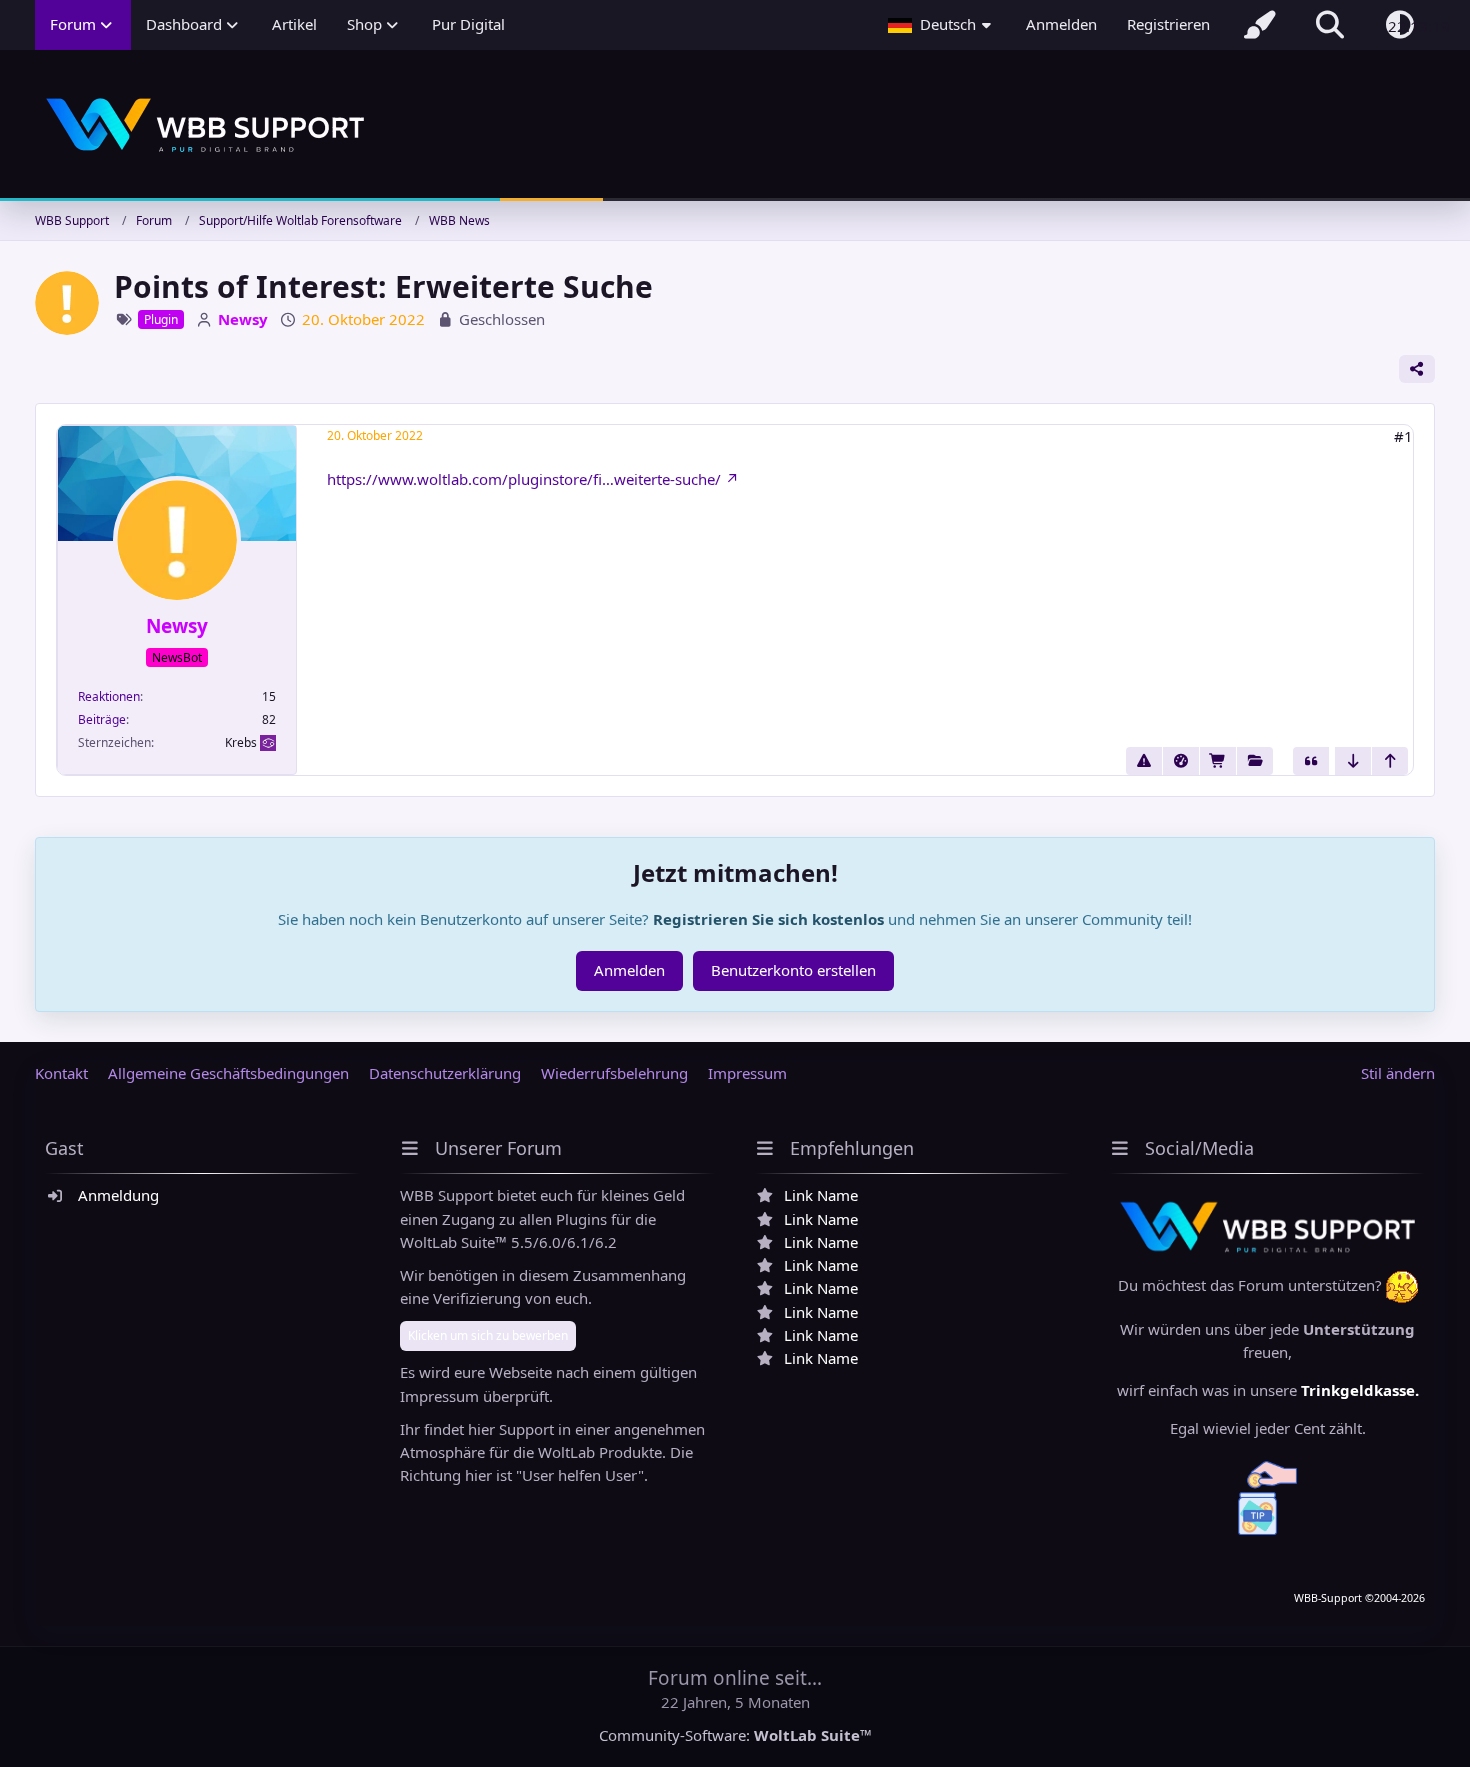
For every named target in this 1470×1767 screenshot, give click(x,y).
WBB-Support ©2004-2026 (1359, 1598)
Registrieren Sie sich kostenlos (768, 919)
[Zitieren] (1311, 761)
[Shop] (1218, 761)
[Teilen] (1417, 369)
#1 (1403, 436)
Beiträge (102, 719)
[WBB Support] (735, 125)
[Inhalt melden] (1144, 761)
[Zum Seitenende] (1353, 761)
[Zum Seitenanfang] (1390, 761)
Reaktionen (109, 696)
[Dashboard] (1181, 761)
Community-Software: (735, 1735)
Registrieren (1168, 24)
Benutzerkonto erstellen (793, 970)
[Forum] (1255, 761)
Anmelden (1061, 24)
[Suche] (1330, 25)
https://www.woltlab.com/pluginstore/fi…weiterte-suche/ (524, 479)
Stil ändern (1398, 1073)
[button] (942, 25)
